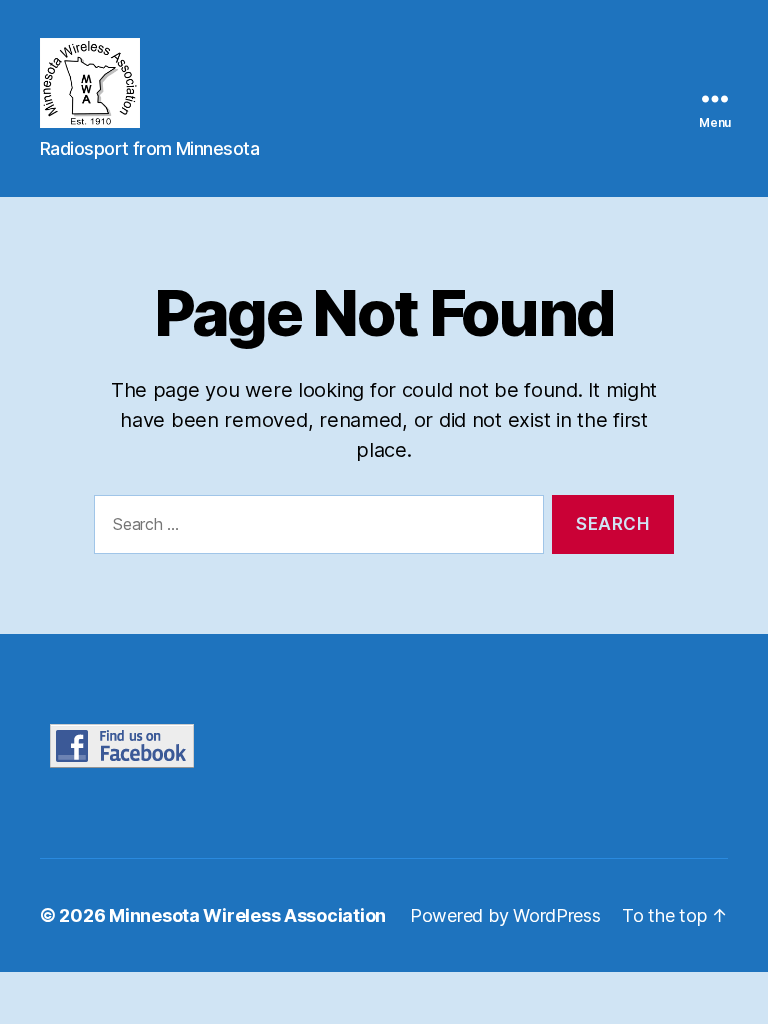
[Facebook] (222, 746)
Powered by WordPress (505, 915)
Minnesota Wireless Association (247, 915)
